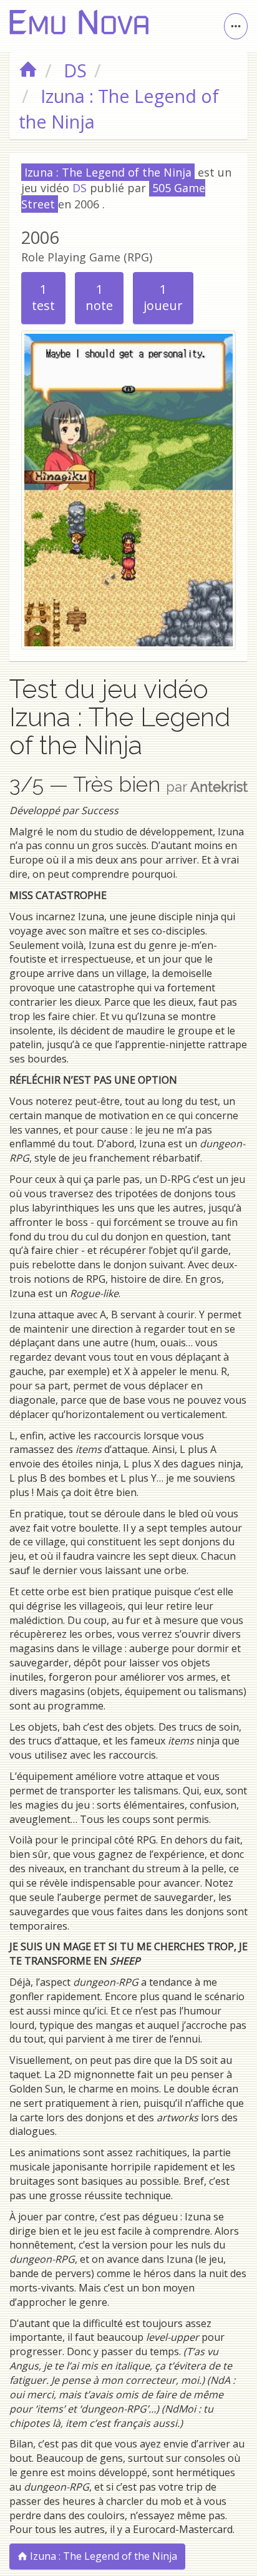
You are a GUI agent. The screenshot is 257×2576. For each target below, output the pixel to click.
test (43, 298)
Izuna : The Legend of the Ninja (102, 2556)
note (99, 298)
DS (80, 188)
